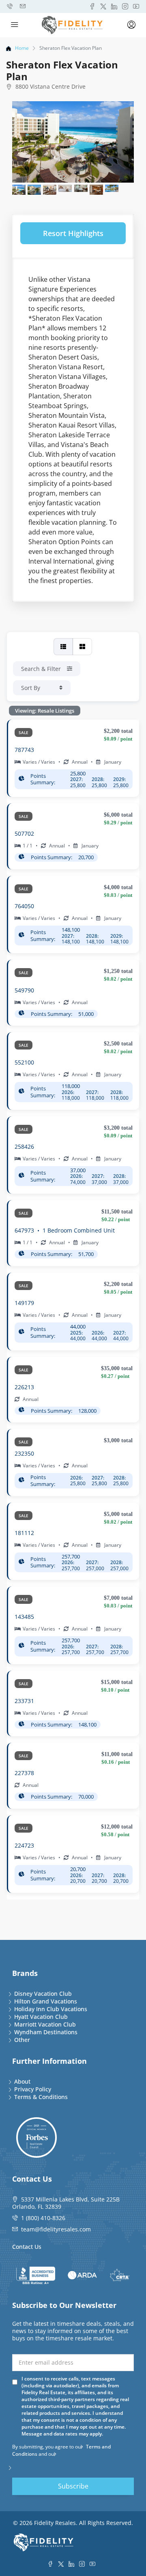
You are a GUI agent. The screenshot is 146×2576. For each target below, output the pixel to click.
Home (22, 48)
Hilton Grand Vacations (46, 2001)
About (22, 2081)
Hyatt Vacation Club (41, 2017)
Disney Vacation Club (43, 1994)
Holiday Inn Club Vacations (51, 2009)
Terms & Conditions (41, 2097)
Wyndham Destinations (46, 2032)
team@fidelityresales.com (56, 2229)
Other (22, 2040)
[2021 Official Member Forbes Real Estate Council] (36, 2137)
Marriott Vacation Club (45, 2024)
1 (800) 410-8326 (43, 2218)
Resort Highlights (73, 233)
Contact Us (27, 2247)
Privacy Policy (33, 2089)
